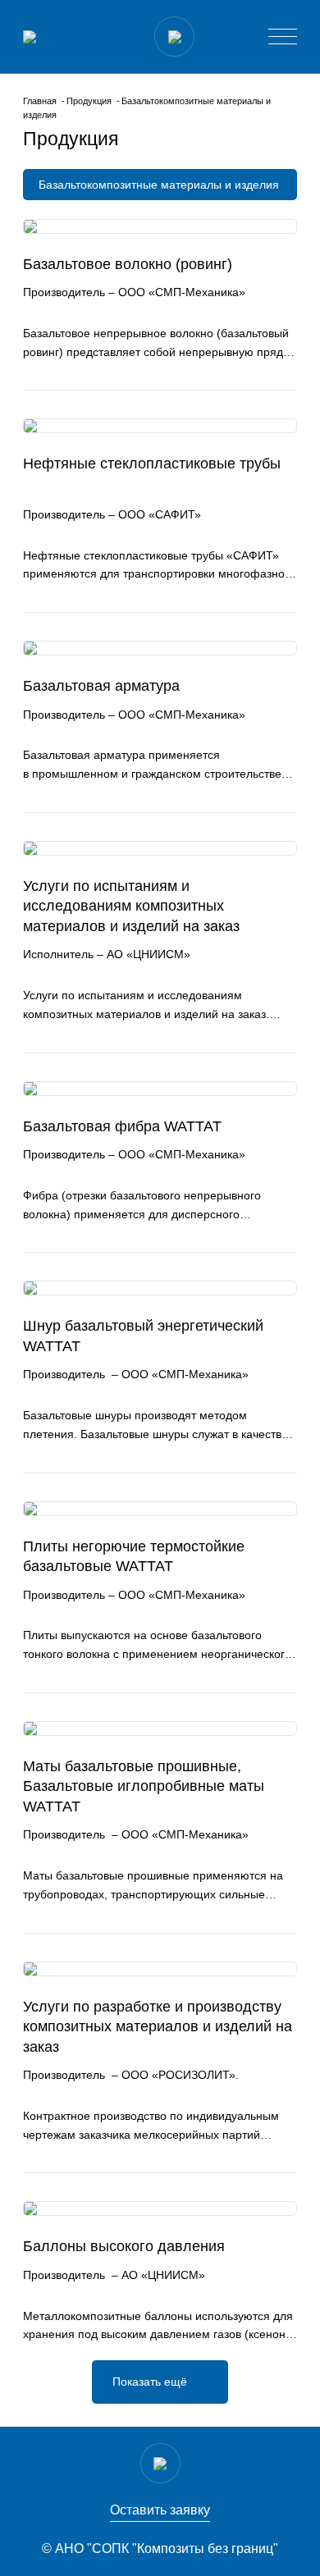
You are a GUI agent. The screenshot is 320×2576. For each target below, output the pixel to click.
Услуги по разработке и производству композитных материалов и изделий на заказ (158, 2027)
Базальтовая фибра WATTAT (122, 1126)
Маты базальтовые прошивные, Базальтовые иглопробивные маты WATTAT (144, 1786)
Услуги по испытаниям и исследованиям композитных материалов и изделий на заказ (131, 906)
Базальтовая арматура (101, 686)
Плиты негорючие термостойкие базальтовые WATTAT (134, 1557)
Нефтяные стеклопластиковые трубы (152, 464)
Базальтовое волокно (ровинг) (128, 264)
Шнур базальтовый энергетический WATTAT (143, 1336)
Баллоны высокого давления (124, 2246)
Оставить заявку (160, 2510)
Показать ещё (150, 2382)
